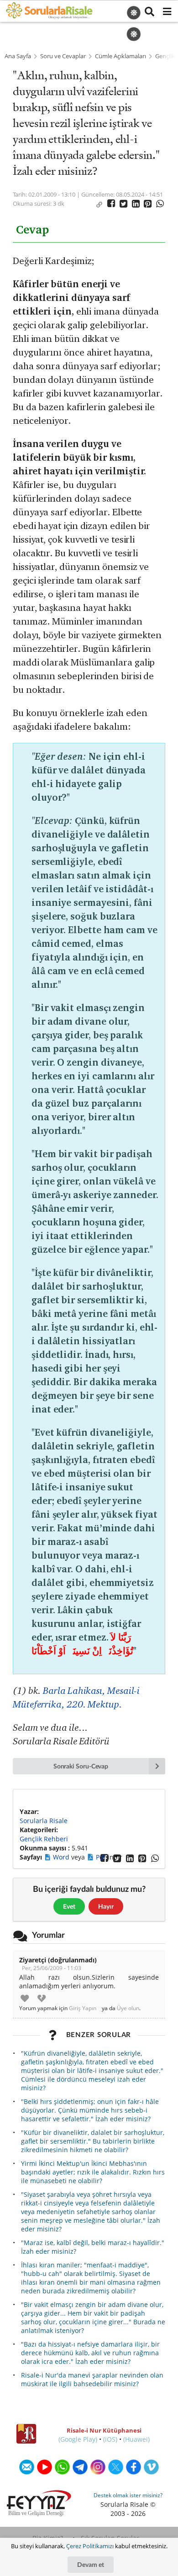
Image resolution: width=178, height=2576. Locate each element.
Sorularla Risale (44, 1821)
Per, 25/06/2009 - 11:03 (52, 1968)
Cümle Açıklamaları (120, 56)
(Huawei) (136, 2439)
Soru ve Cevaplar (63, 56)
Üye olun (128, 2008)
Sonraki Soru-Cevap (81, 1766)
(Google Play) (78, 2439)
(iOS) (110, 2439)
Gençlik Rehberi (44, 1839)
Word (62, 1857)
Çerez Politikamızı (90, 2546)
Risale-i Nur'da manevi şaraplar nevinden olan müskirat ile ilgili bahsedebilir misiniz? (92, 2379)
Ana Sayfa (18, 56)
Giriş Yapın (83, 2008)
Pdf (102, 1857)
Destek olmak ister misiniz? (128, 2495)
